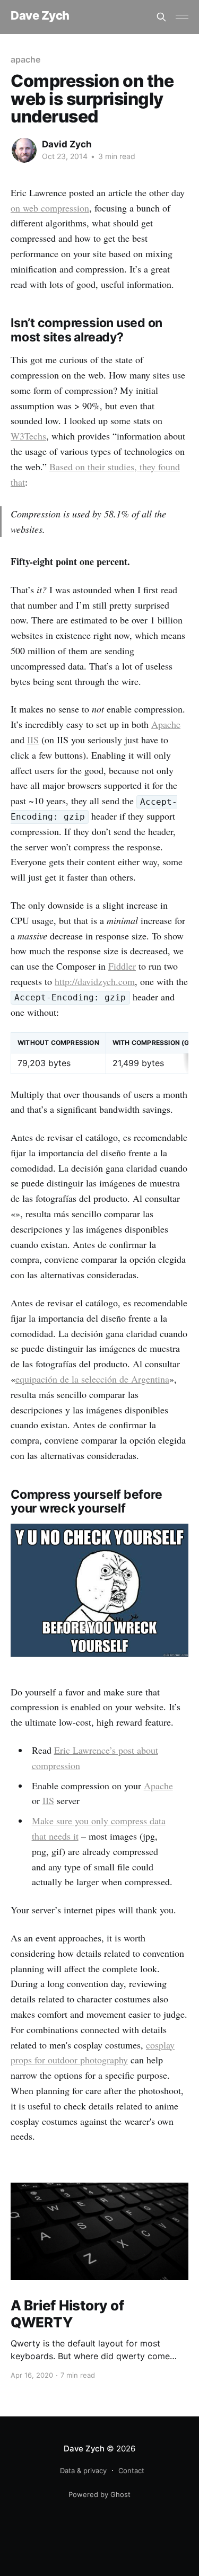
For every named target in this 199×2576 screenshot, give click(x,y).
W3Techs (28, 436)
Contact (131, 2471)
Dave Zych (40, 16)
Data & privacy (83, 2471)
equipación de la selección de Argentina (92, 1379)
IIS (33, 740)
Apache (166, 724)
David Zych (67, 144)
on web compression (50, 208)
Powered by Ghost (99, 2494)
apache (25, 59)
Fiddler (122, 966)
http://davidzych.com (95, 981)
